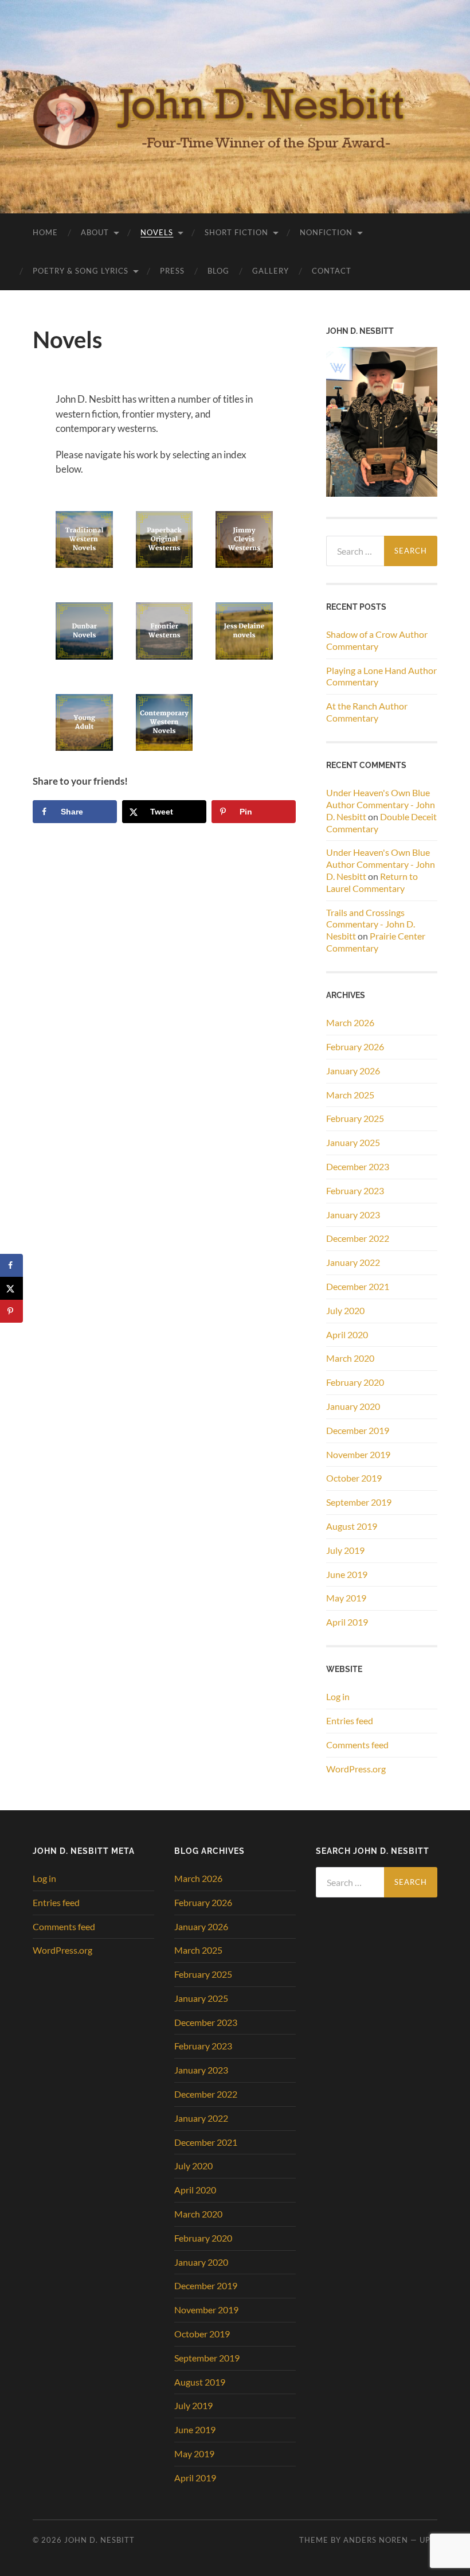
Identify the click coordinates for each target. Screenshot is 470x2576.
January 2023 (353, 1215)
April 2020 (347, 1334)
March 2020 (350, 1358)
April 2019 (347, 1622)
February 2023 (355, 1190)
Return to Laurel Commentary (372, 882)
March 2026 (350, 1022)
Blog (218, 271)
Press (172, 271)
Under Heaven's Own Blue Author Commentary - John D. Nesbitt (381, 804)
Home (45, 232)
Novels (157, 232)
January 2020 (353, 1406)
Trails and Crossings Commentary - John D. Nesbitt (371, 924)
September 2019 (359, 1502)
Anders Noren (376, 2540)
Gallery (271, 271)
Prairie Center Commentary (376, 942)
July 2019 (345, 1550)
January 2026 (353, 1071)
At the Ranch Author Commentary (367, 712)
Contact (332, 271)
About (95, 232)
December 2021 (358, 1286)
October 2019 (354, 1478)
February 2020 (355, 1382)
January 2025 (353, 1142)
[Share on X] (11, 1288)
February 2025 (355, 1118)
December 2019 (358, 1430)
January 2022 (353, 1262)
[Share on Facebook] (11, 1265)
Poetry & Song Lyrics (81, 271)
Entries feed (350, 1720)
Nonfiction (326, 232)
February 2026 (355, 1047)
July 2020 (345, 1310)
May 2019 (346, 1598)
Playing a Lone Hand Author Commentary (381, 676)
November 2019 (358, 1454)
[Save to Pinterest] (11, 1311)
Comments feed (357, 1745)
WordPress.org (356, 1769)
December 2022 (358, 1238)
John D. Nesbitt (99, 2540)
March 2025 (350, 1095)
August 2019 (352, 1526)
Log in (338, 1696)
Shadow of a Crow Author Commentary (377, 640)
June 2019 (347, 1574)
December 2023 (358, 1166)
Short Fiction (236, 232)
